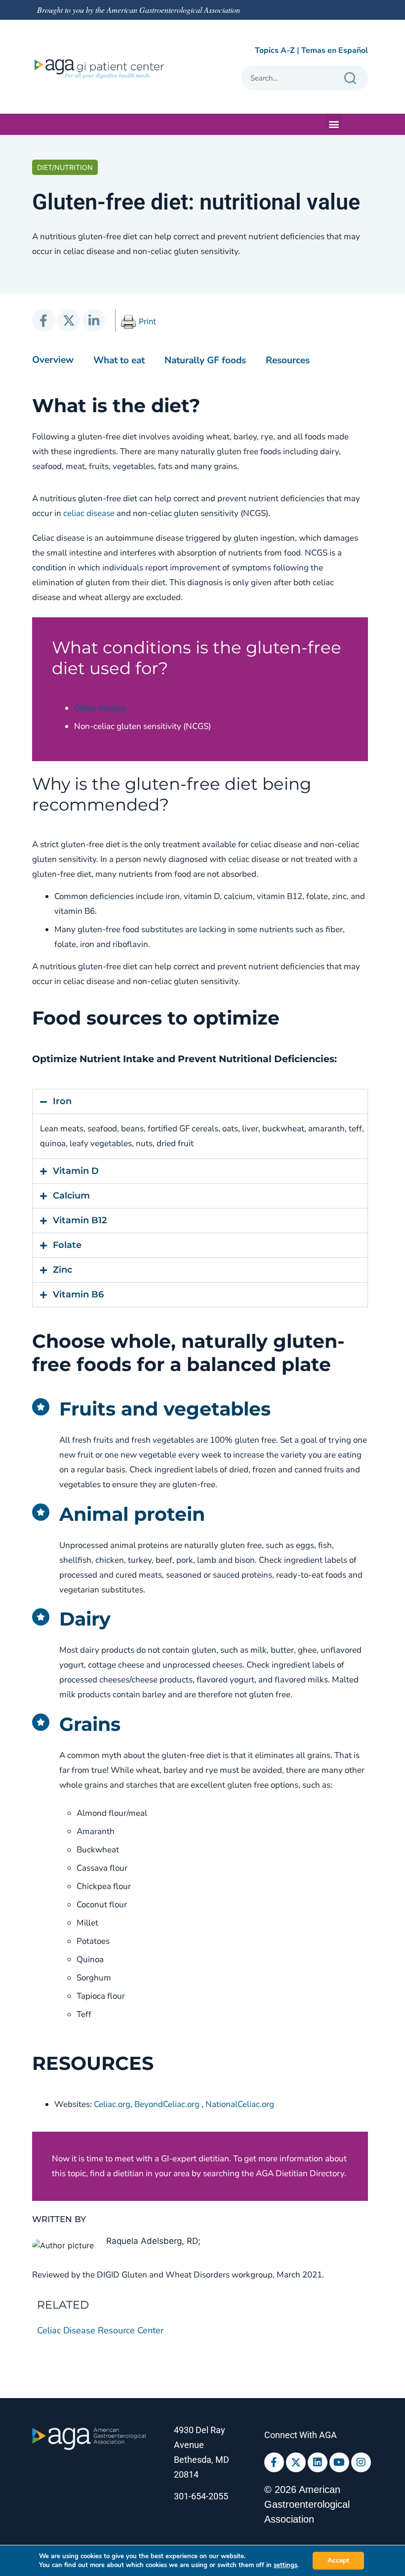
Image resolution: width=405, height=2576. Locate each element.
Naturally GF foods (205, 360)
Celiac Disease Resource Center (100, 2330)
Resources (288, 360)
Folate (67, 1245)
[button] (334, 122)
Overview (53, 360)
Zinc (62, 1270)
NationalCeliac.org (240, 2104)
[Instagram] (361, 2462)
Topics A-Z (275, 50)
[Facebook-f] (274, 2462)
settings (285, 2565)
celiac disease (89, 513)
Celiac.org (112, 2104)
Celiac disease (100, 708)
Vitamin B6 (78, 1294)
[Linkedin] (318, 2462)
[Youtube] (339, 2462)
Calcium (71, 1196)
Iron (62, 1101)
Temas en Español (335, 50)
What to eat (119, 360)
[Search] (350, 78)
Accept (338, 2560)
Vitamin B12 (80, 1220)
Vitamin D (76, 1171)
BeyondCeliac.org (167, 2104)
